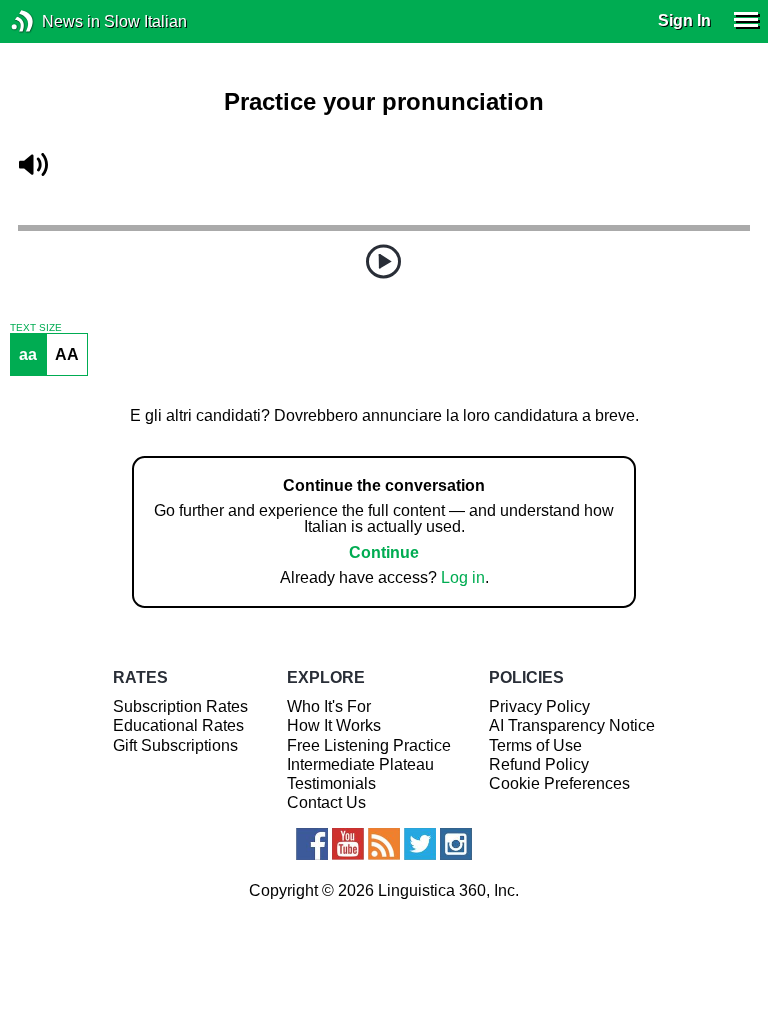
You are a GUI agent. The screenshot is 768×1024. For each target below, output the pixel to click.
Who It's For (329, 706)
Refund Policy (539, 764)
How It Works (334, 725)
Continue (384, 552)
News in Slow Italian (52, 21)
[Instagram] (456, 844)
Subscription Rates (180, 706)
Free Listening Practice (369, 745)
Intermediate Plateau (360, 764)
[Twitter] (420, 844)
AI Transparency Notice (572, 725)
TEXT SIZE (36, 328)
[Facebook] (312, 844)
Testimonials (331, 783)
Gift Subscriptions (175, 745)
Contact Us (326, 802)
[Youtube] (348, 844)
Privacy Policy (539, 706)
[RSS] (384, 844)
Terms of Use (535, 745)
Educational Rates (178, 725)
